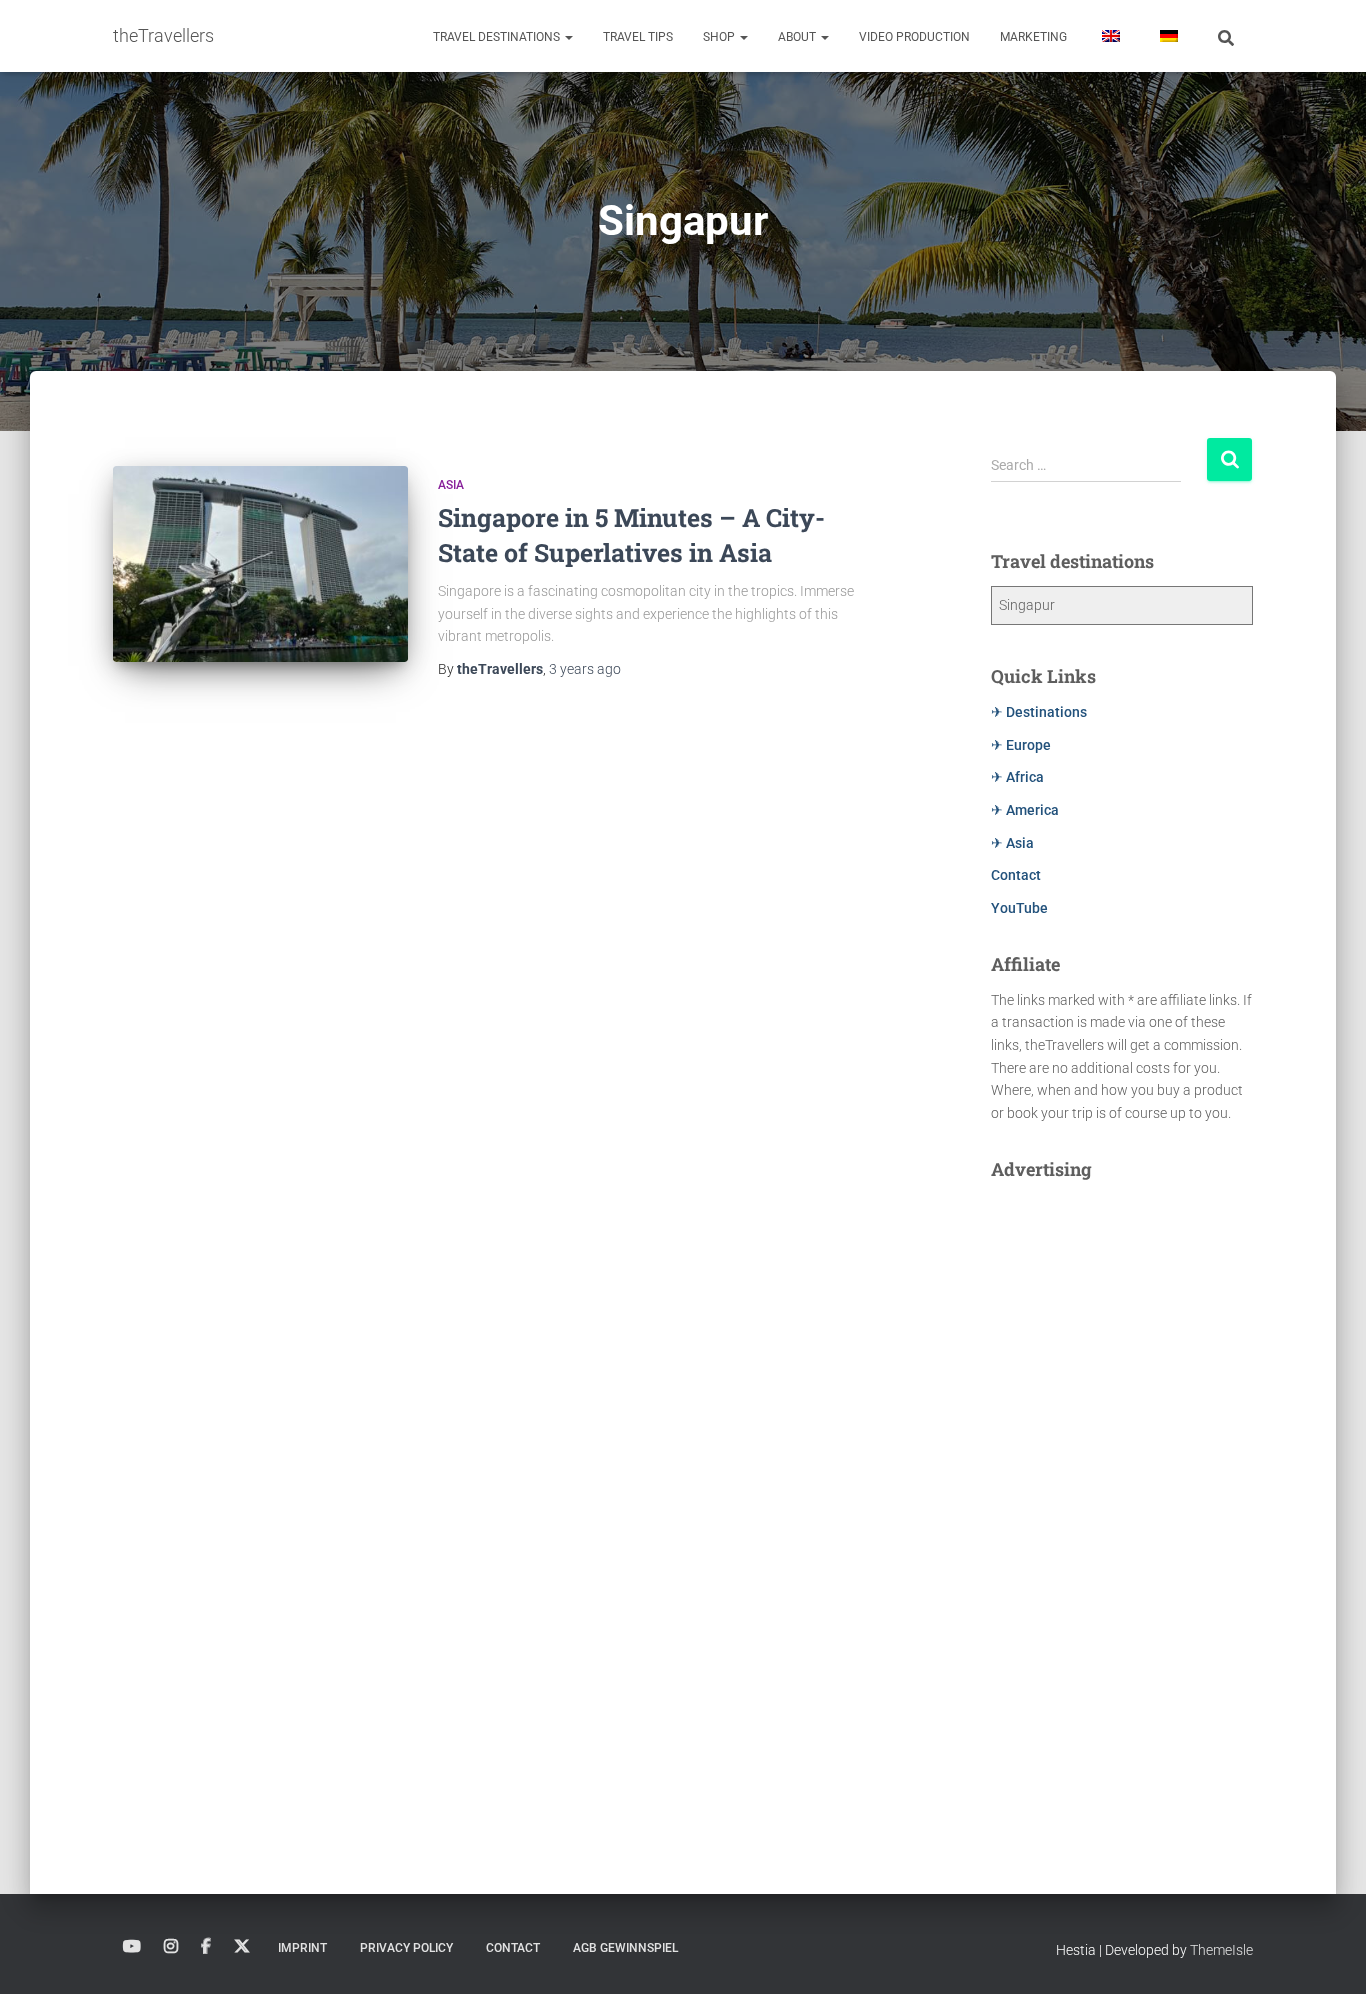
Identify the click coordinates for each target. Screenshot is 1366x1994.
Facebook (206, 1947)
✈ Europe (1021, 745)
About (798, 37)
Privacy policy (406, 1948)
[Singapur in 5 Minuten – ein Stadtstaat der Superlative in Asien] (260, 564)
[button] (568, 37)
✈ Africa (1017, 777)
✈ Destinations (1039, 712)
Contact (1016, 875)
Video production (914, 37)
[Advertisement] (1122, 1494)
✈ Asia (1012, 843)
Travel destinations (498, 37)
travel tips (638, 37)
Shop (720, 37)
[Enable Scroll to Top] (1326, 1954)
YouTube (1019, 908)
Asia (451, 485)
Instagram (171, 1947)
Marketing (1033, 37)
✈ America (1025, 810)
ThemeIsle (1221, 1950)
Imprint (302, 1948)
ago (585, 669)
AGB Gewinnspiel (625, 1948)
